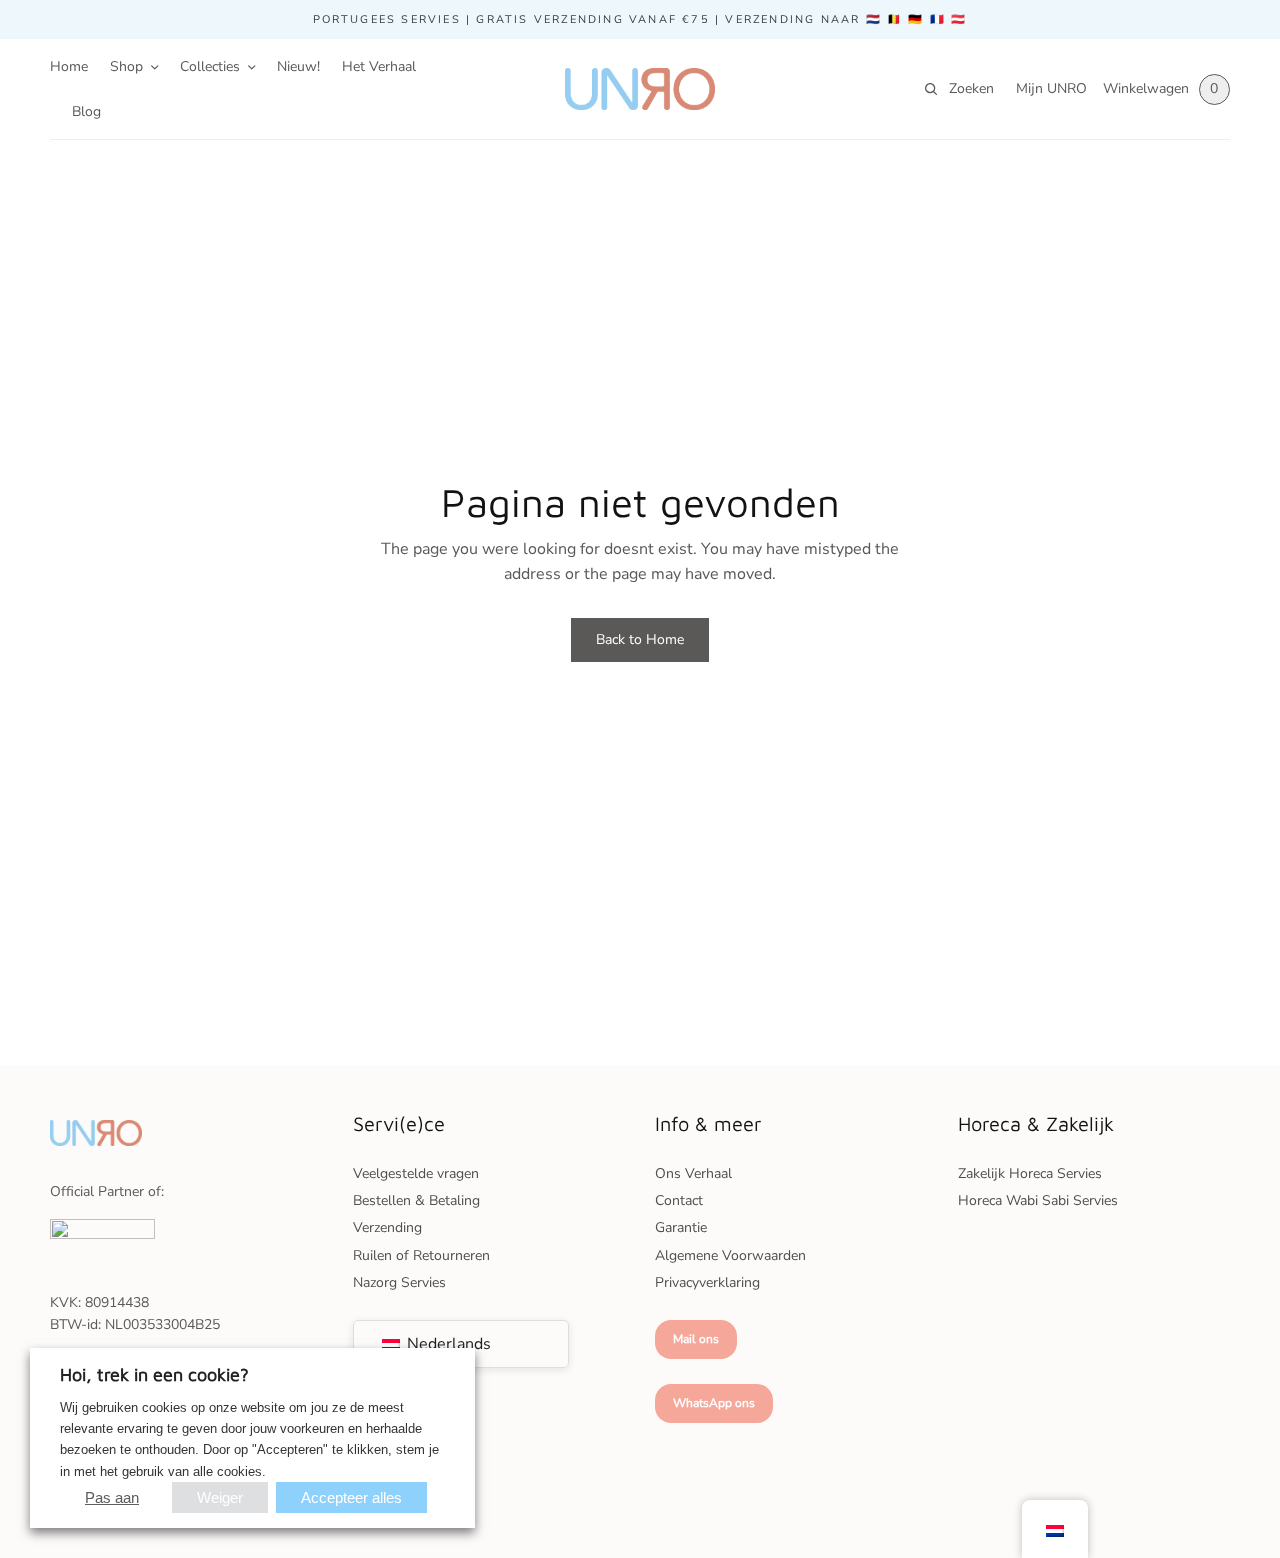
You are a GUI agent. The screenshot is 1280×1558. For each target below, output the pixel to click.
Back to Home (640, 639)
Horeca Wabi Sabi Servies (1038, 1200)
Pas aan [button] (112, 1497)
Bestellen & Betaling (416, 1200)
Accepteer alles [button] (351, 1497)
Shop (126, 66)
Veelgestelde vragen (416, 1173)
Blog (86, 111)
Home (69, 66)
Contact (679, 1200)
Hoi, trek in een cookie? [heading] (154, 1374)
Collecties (210, 66)
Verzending (387, 1227)
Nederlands (447, 1344)
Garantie (681, 1227)
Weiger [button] (220, 1497)
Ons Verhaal (693, 1173)
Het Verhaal (379, 66)
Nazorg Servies (399, 1282)
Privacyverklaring (707, 1282)
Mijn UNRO (1051, 88)
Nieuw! (298, 66)
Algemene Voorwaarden (730, 1255)
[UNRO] (640, 89)
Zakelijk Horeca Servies (1030, 1173)
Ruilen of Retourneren (421, 1255)
